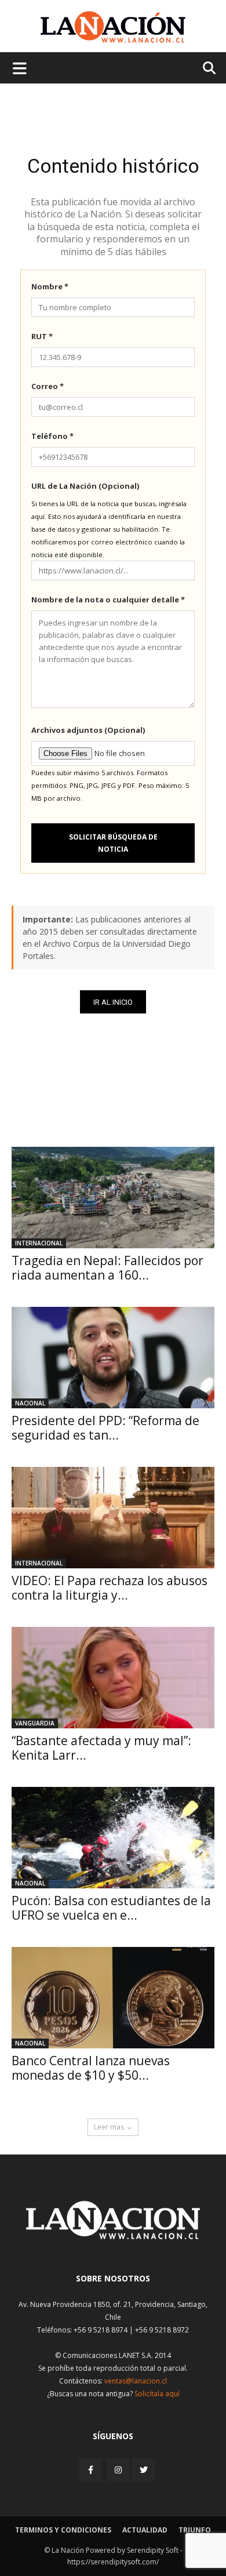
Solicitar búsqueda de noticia (113, 843)
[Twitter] (144, 2470)
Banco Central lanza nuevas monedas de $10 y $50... (91, 2068)
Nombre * (50, 286)
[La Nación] (113, 27)
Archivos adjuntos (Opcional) (88, 730)
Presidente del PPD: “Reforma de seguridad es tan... (105, 1428)
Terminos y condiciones (63, 2530)
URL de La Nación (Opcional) (85, 486)
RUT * (42, 336)
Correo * (48, 386)
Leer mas (109, 2127)
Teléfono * (52, 436)
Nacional (30, 1403)
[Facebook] (92, 2470)
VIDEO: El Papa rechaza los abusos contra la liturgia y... (110, 1588)
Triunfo (195, 2530)
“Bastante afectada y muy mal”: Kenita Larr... (101, 1748)
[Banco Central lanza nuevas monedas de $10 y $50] (113, 1998)
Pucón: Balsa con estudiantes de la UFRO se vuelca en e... (111, 1908)
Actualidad (145, 2530)
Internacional (39, 1243)
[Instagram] (118, 2470)
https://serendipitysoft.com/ (113, 2562)
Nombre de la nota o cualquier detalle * (108, 600)
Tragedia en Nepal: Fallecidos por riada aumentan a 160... (107, 1268)
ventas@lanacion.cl (136, 2381)
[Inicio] (113, 2236)
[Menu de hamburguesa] (20, 68)
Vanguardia (35, 1723)
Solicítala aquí (157, 2394)
